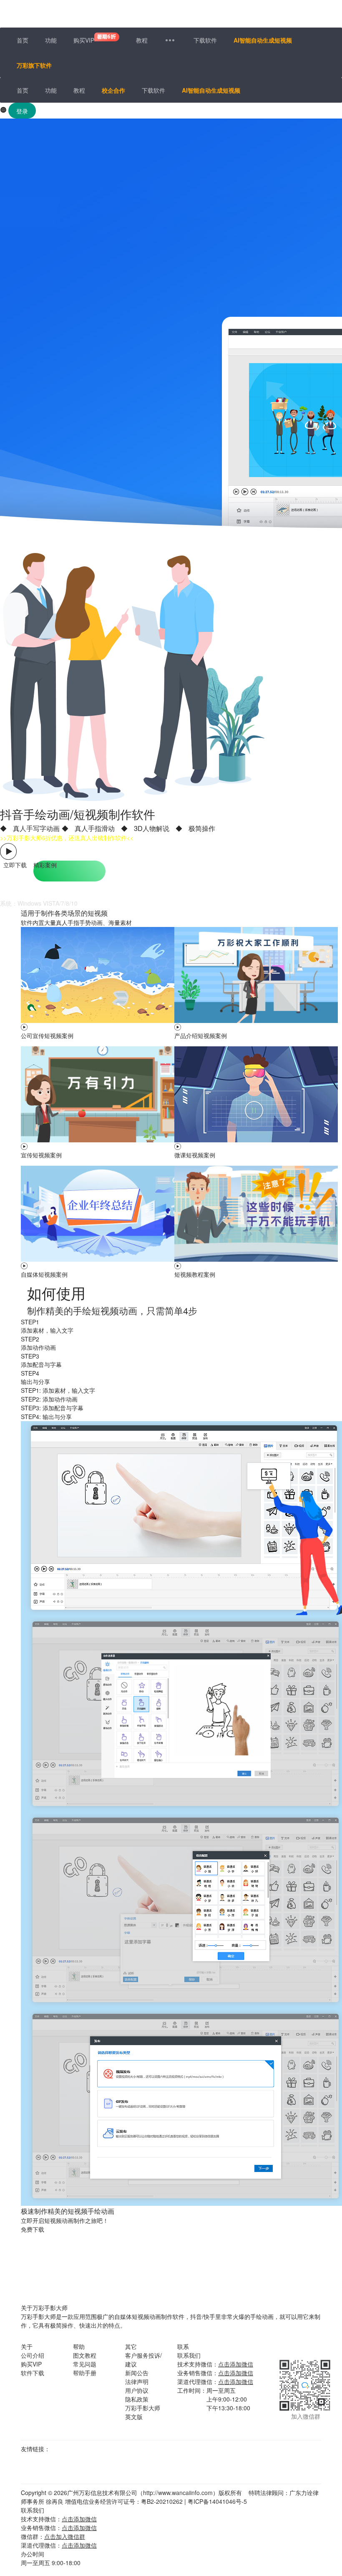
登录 (22, 111)
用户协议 (137, 2390)
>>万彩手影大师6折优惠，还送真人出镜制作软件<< (67, 838)
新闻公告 (137, 2373)
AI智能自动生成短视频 (263, 40)
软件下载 (33, 2373)
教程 (142, 40)
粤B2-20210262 (162, 2501)
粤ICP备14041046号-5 (217, 2501)
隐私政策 (137, 2399)
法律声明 (137, 2382)
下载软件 (205, 40)
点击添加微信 (236, 2364)
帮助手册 (85, 2373)
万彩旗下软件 (34, 65)
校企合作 (113, 90)
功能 (51, 40)
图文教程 (85, 2355)
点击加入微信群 (65, 2536)
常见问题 (85, 2364)
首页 (23, 40)
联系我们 (189, 2355)
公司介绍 (33, 2355)
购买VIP (84, 40)
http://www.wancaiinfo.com (178, 2493)
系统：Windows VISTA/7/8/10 (39, 903)
